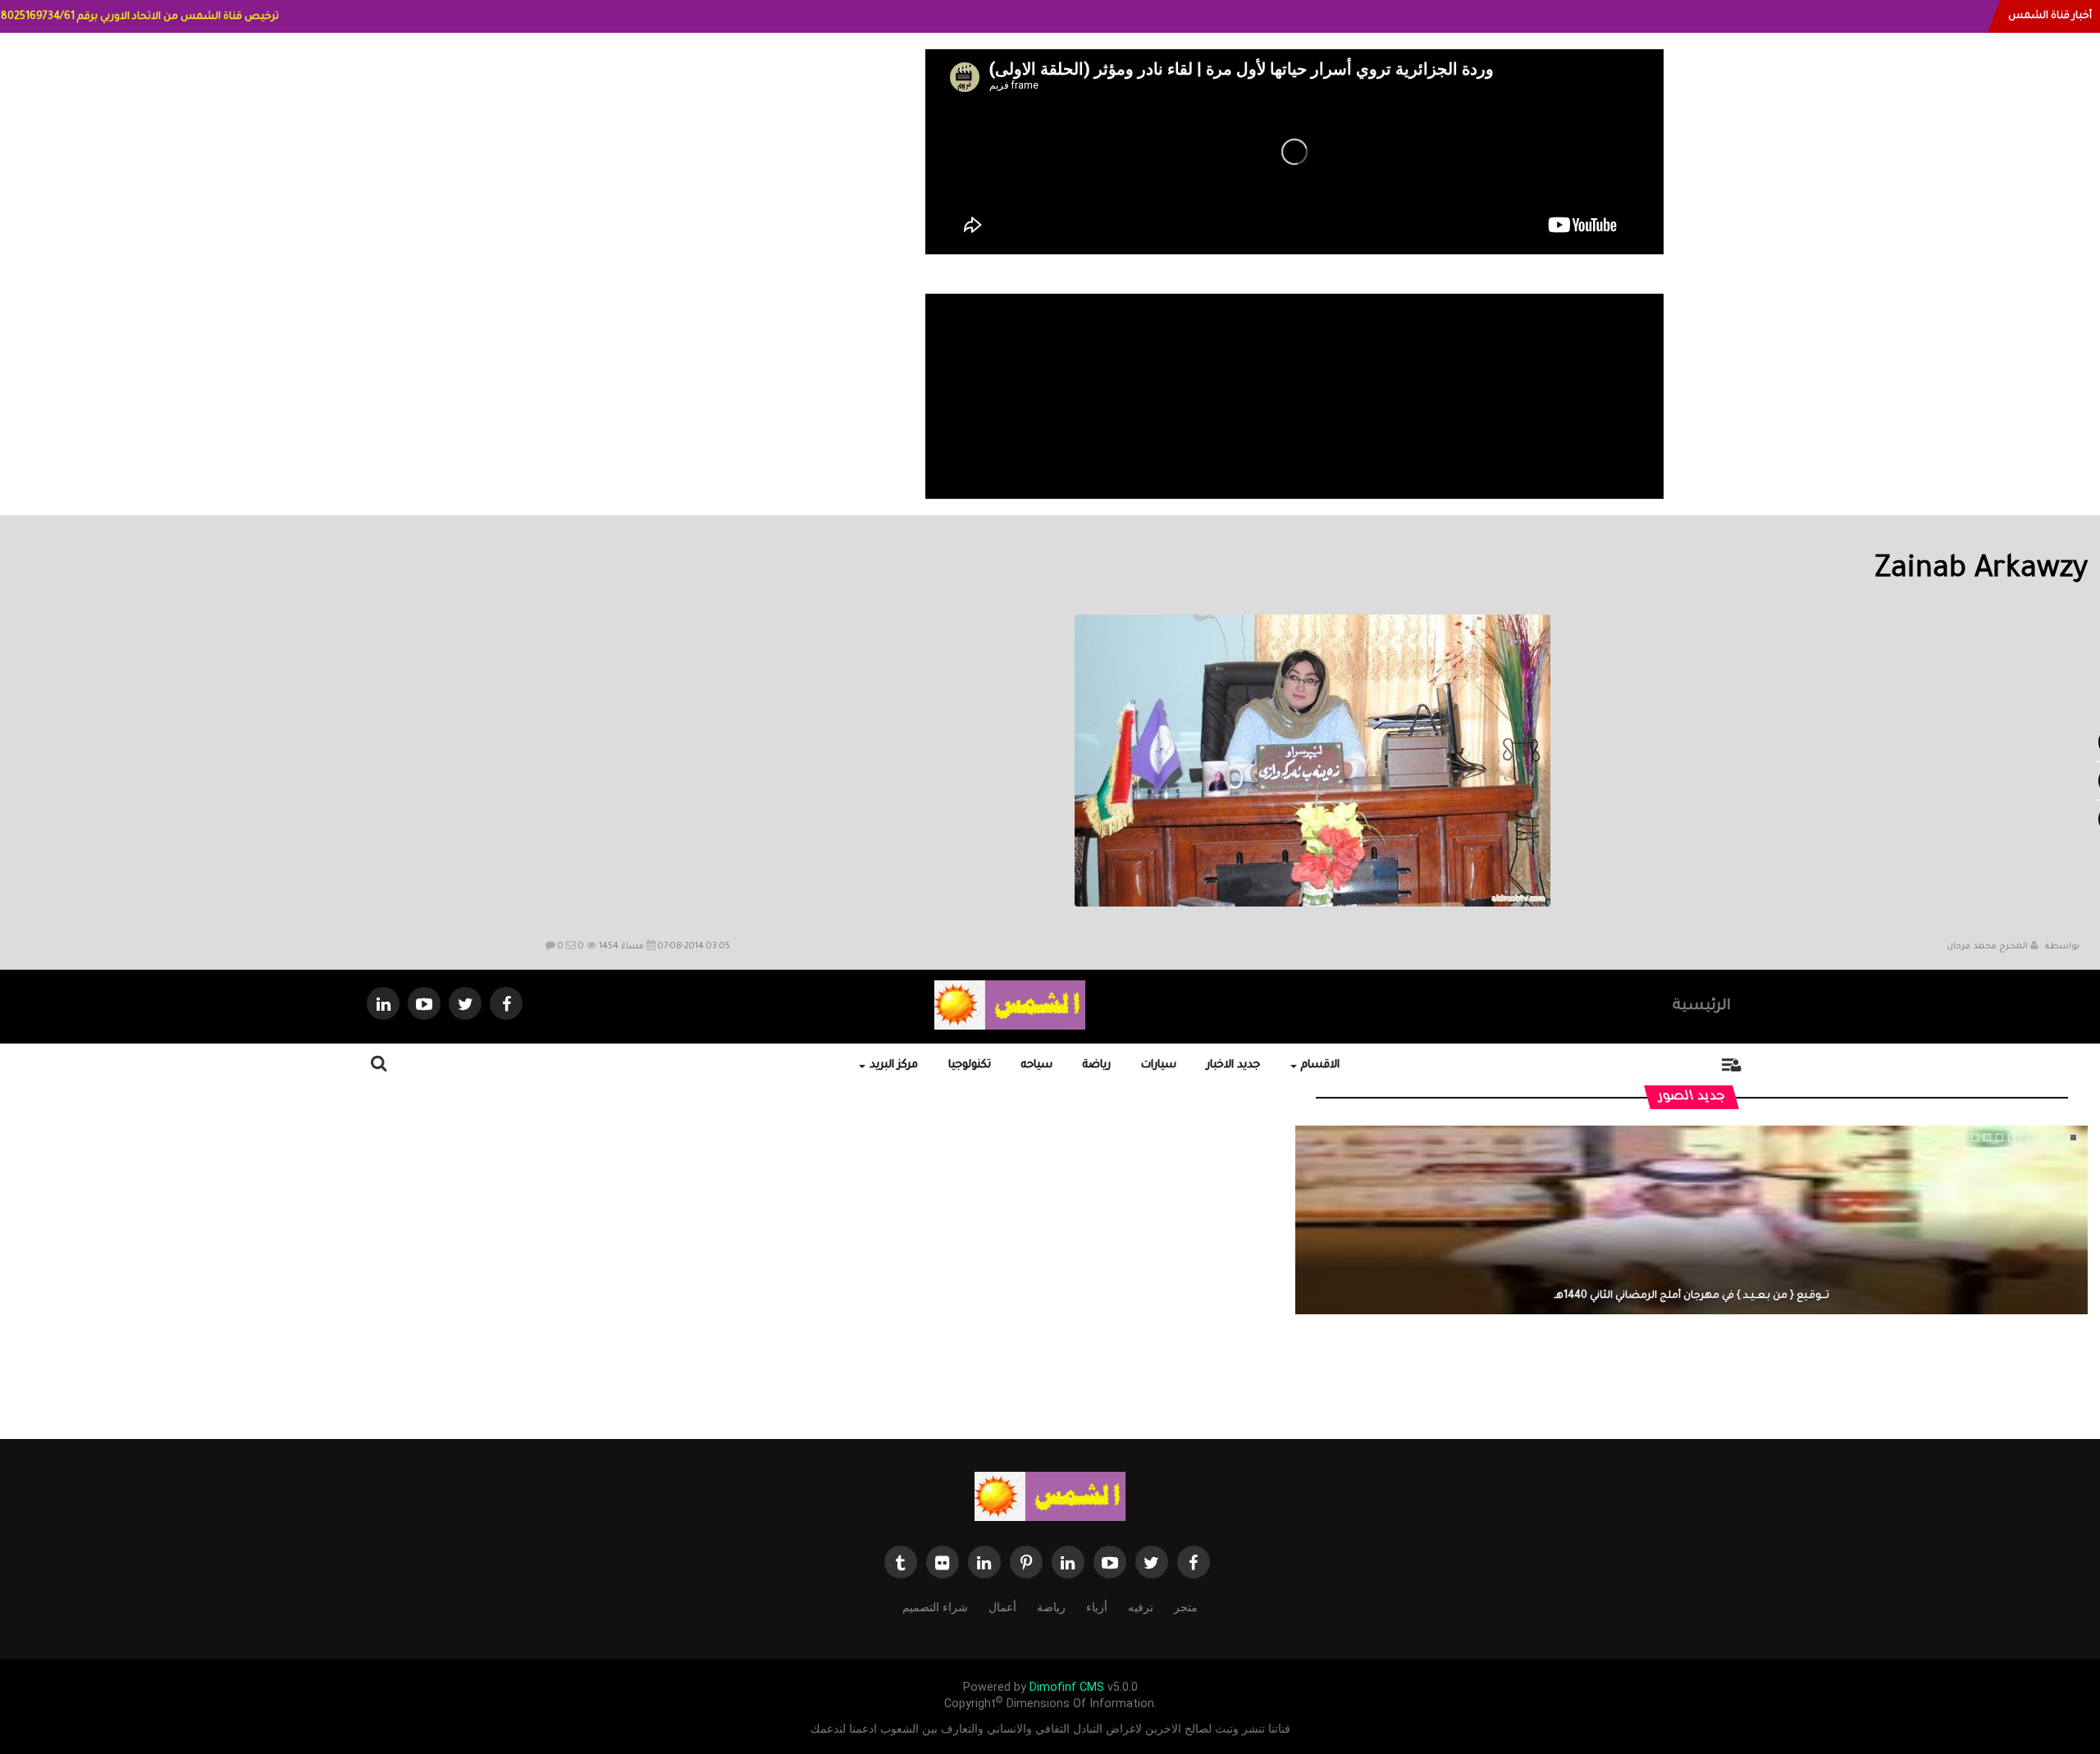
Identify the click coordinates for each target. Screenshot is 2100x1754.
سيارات (1159, 1065)
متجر (1186, 1607)
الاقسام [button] (1320, 1065)
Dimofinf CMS (1067, 1687)
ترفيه (1141, 1607)
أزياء (1097, 1607)
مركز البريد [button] (894, 1065)
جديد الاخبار (1233, 1065)
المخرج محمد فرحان (1987, 947)
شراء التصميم (935, 1607)
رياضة (1097, 1065)
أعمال (1002, 1607)
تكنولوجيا (970, 1065)
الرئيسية (1702, 1007)
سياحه (1037, 1065)
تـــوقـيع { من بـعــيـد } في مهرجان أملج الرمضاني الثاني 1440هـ (1692, 1296)
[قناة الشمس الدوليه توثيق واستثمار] (1050, 1496)
